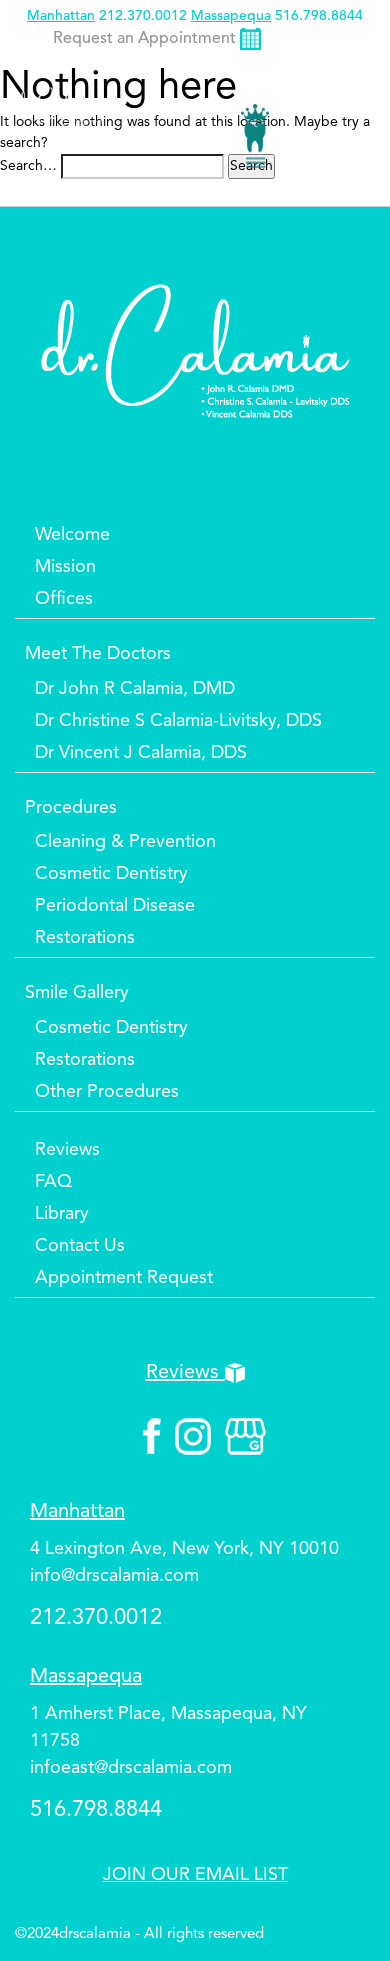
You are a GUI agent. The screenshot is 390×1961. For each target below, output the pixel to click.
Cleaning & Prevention (125, 842)
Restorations (85, 938)
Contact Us (80, 1246)
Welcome (72, 535)
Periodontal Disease (115, 906)
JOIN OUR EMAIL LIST (195, 1875)
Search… (28, 166)
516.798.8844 (319, 16)
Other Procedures (107, 1092)
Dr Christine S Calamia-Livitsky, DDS (178, 721)
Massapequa (231, 16)
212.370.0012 (143, 16)
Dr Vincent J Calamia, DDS (141, 753)
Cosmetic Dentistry (111, 874)
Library (62, 1214)
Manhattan (61, 16)
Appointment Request (124, 1278)
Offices (64, 599)
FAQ (53, 1182)
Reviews (67, 1150)
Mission (65, 567)
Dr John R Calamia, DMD (135, 689)
